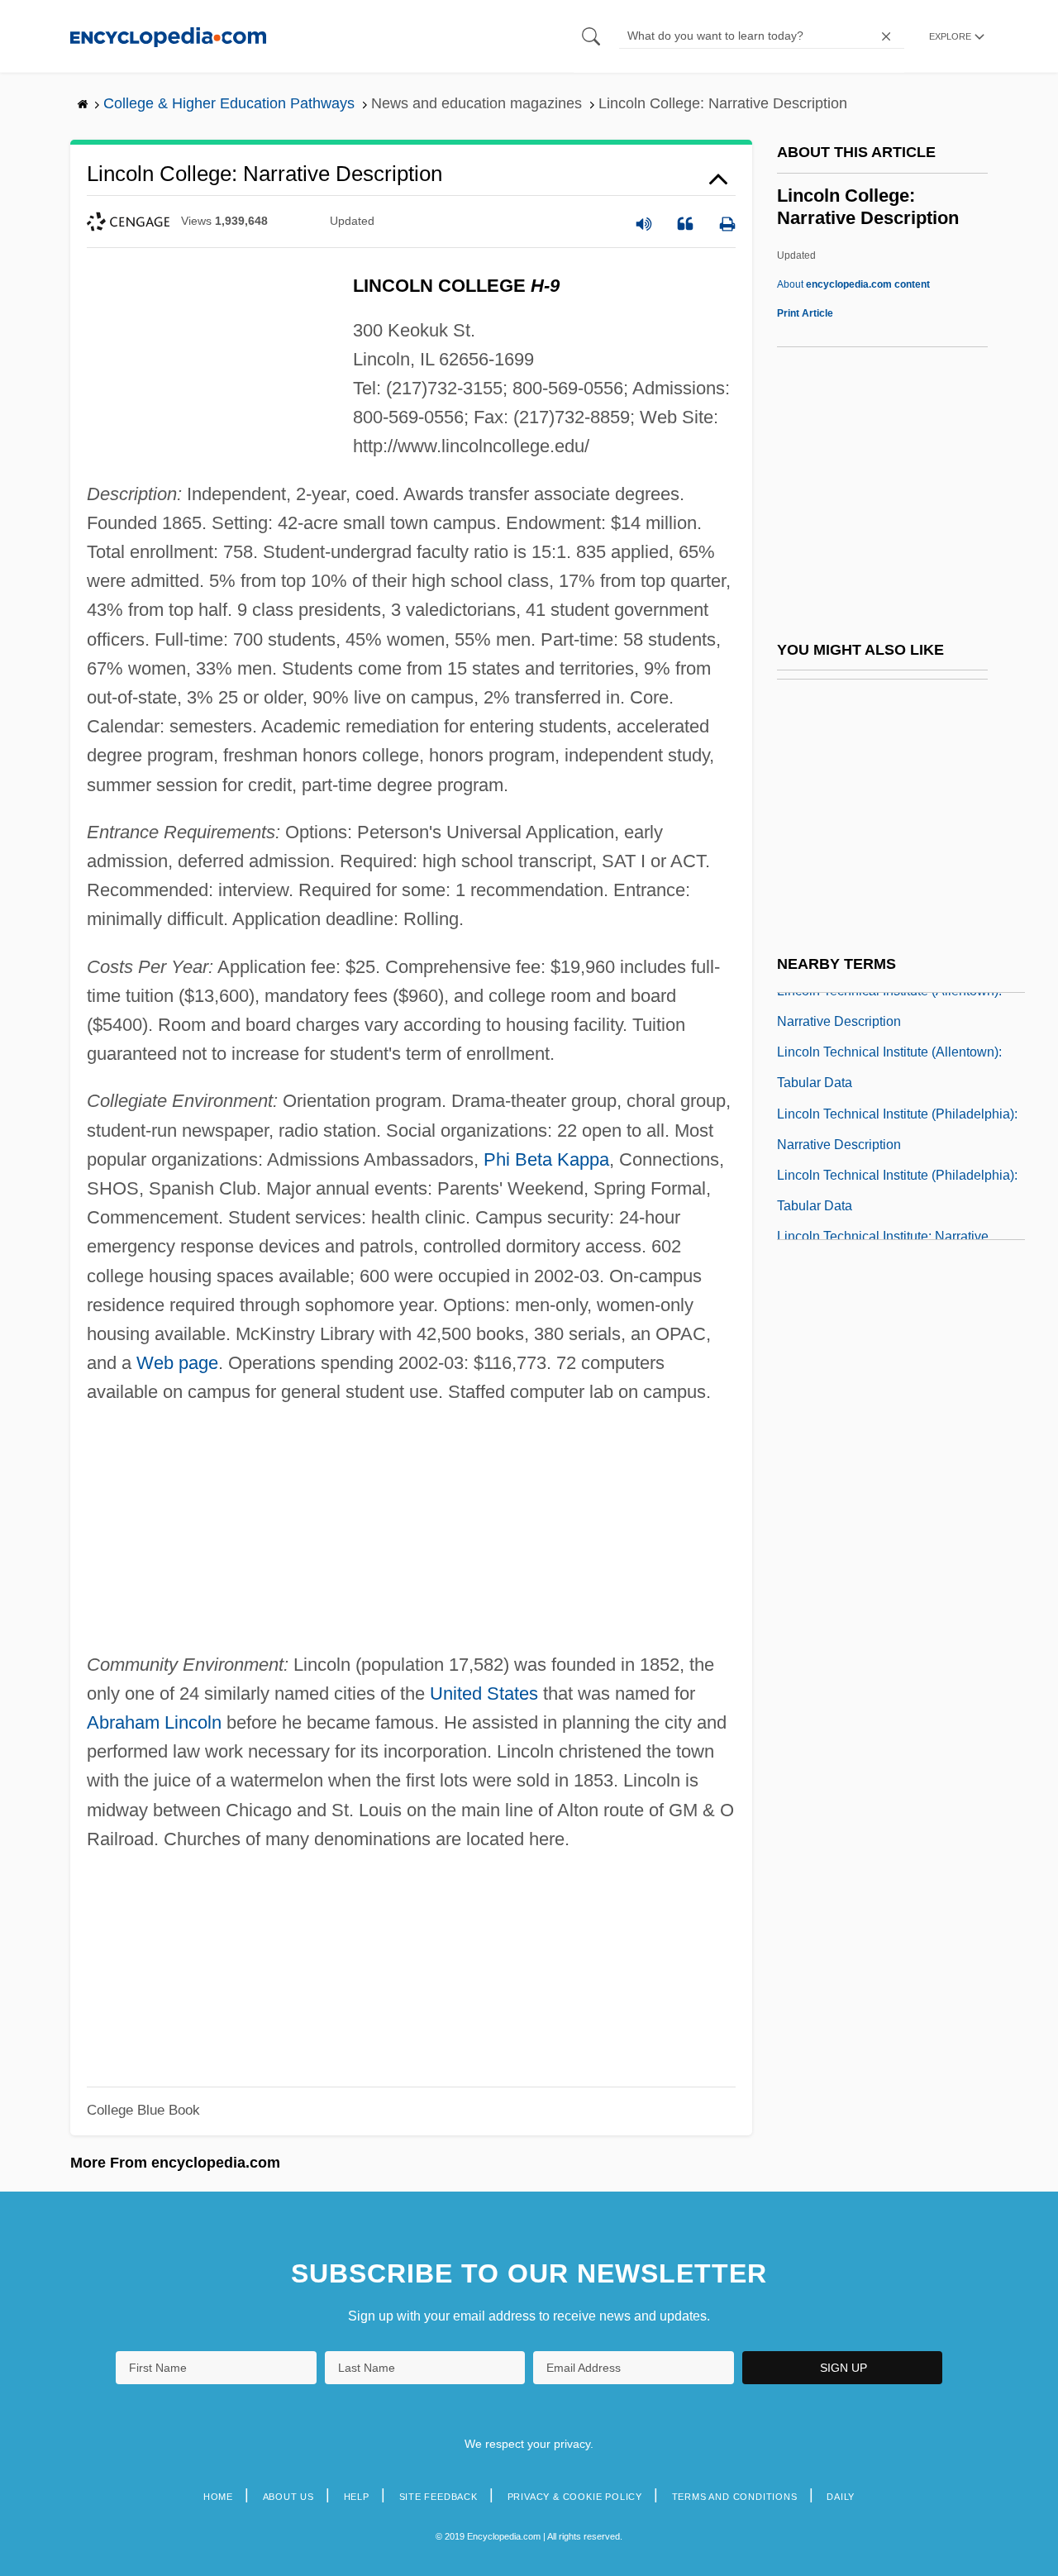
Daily (841, 2497)
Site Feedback (438, 2497)
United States (484, 1693)
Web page (177, 1363)
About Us (288, 2497)
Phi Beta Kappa (546, 1159)
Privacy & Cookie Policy (575, 2497)
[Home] (168, 36)
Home (218, 2497)
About (853, 284)
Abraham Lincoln (154, 1722)
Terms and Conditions (735, 2497)
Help (357, 2497)
